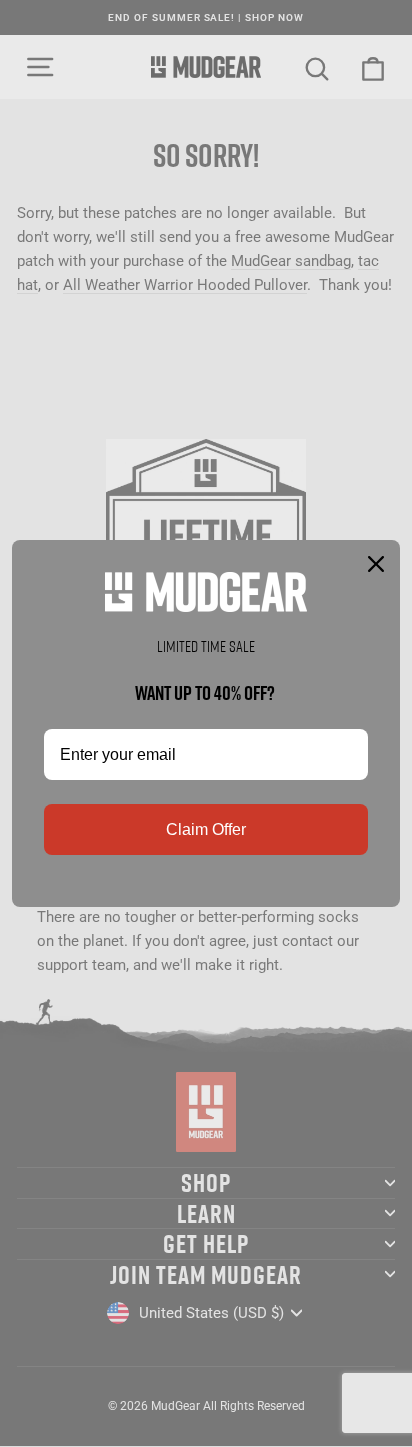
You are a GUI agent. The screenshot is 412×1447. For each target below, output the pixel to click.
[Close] (376, 564)
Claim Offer (206, 829)
